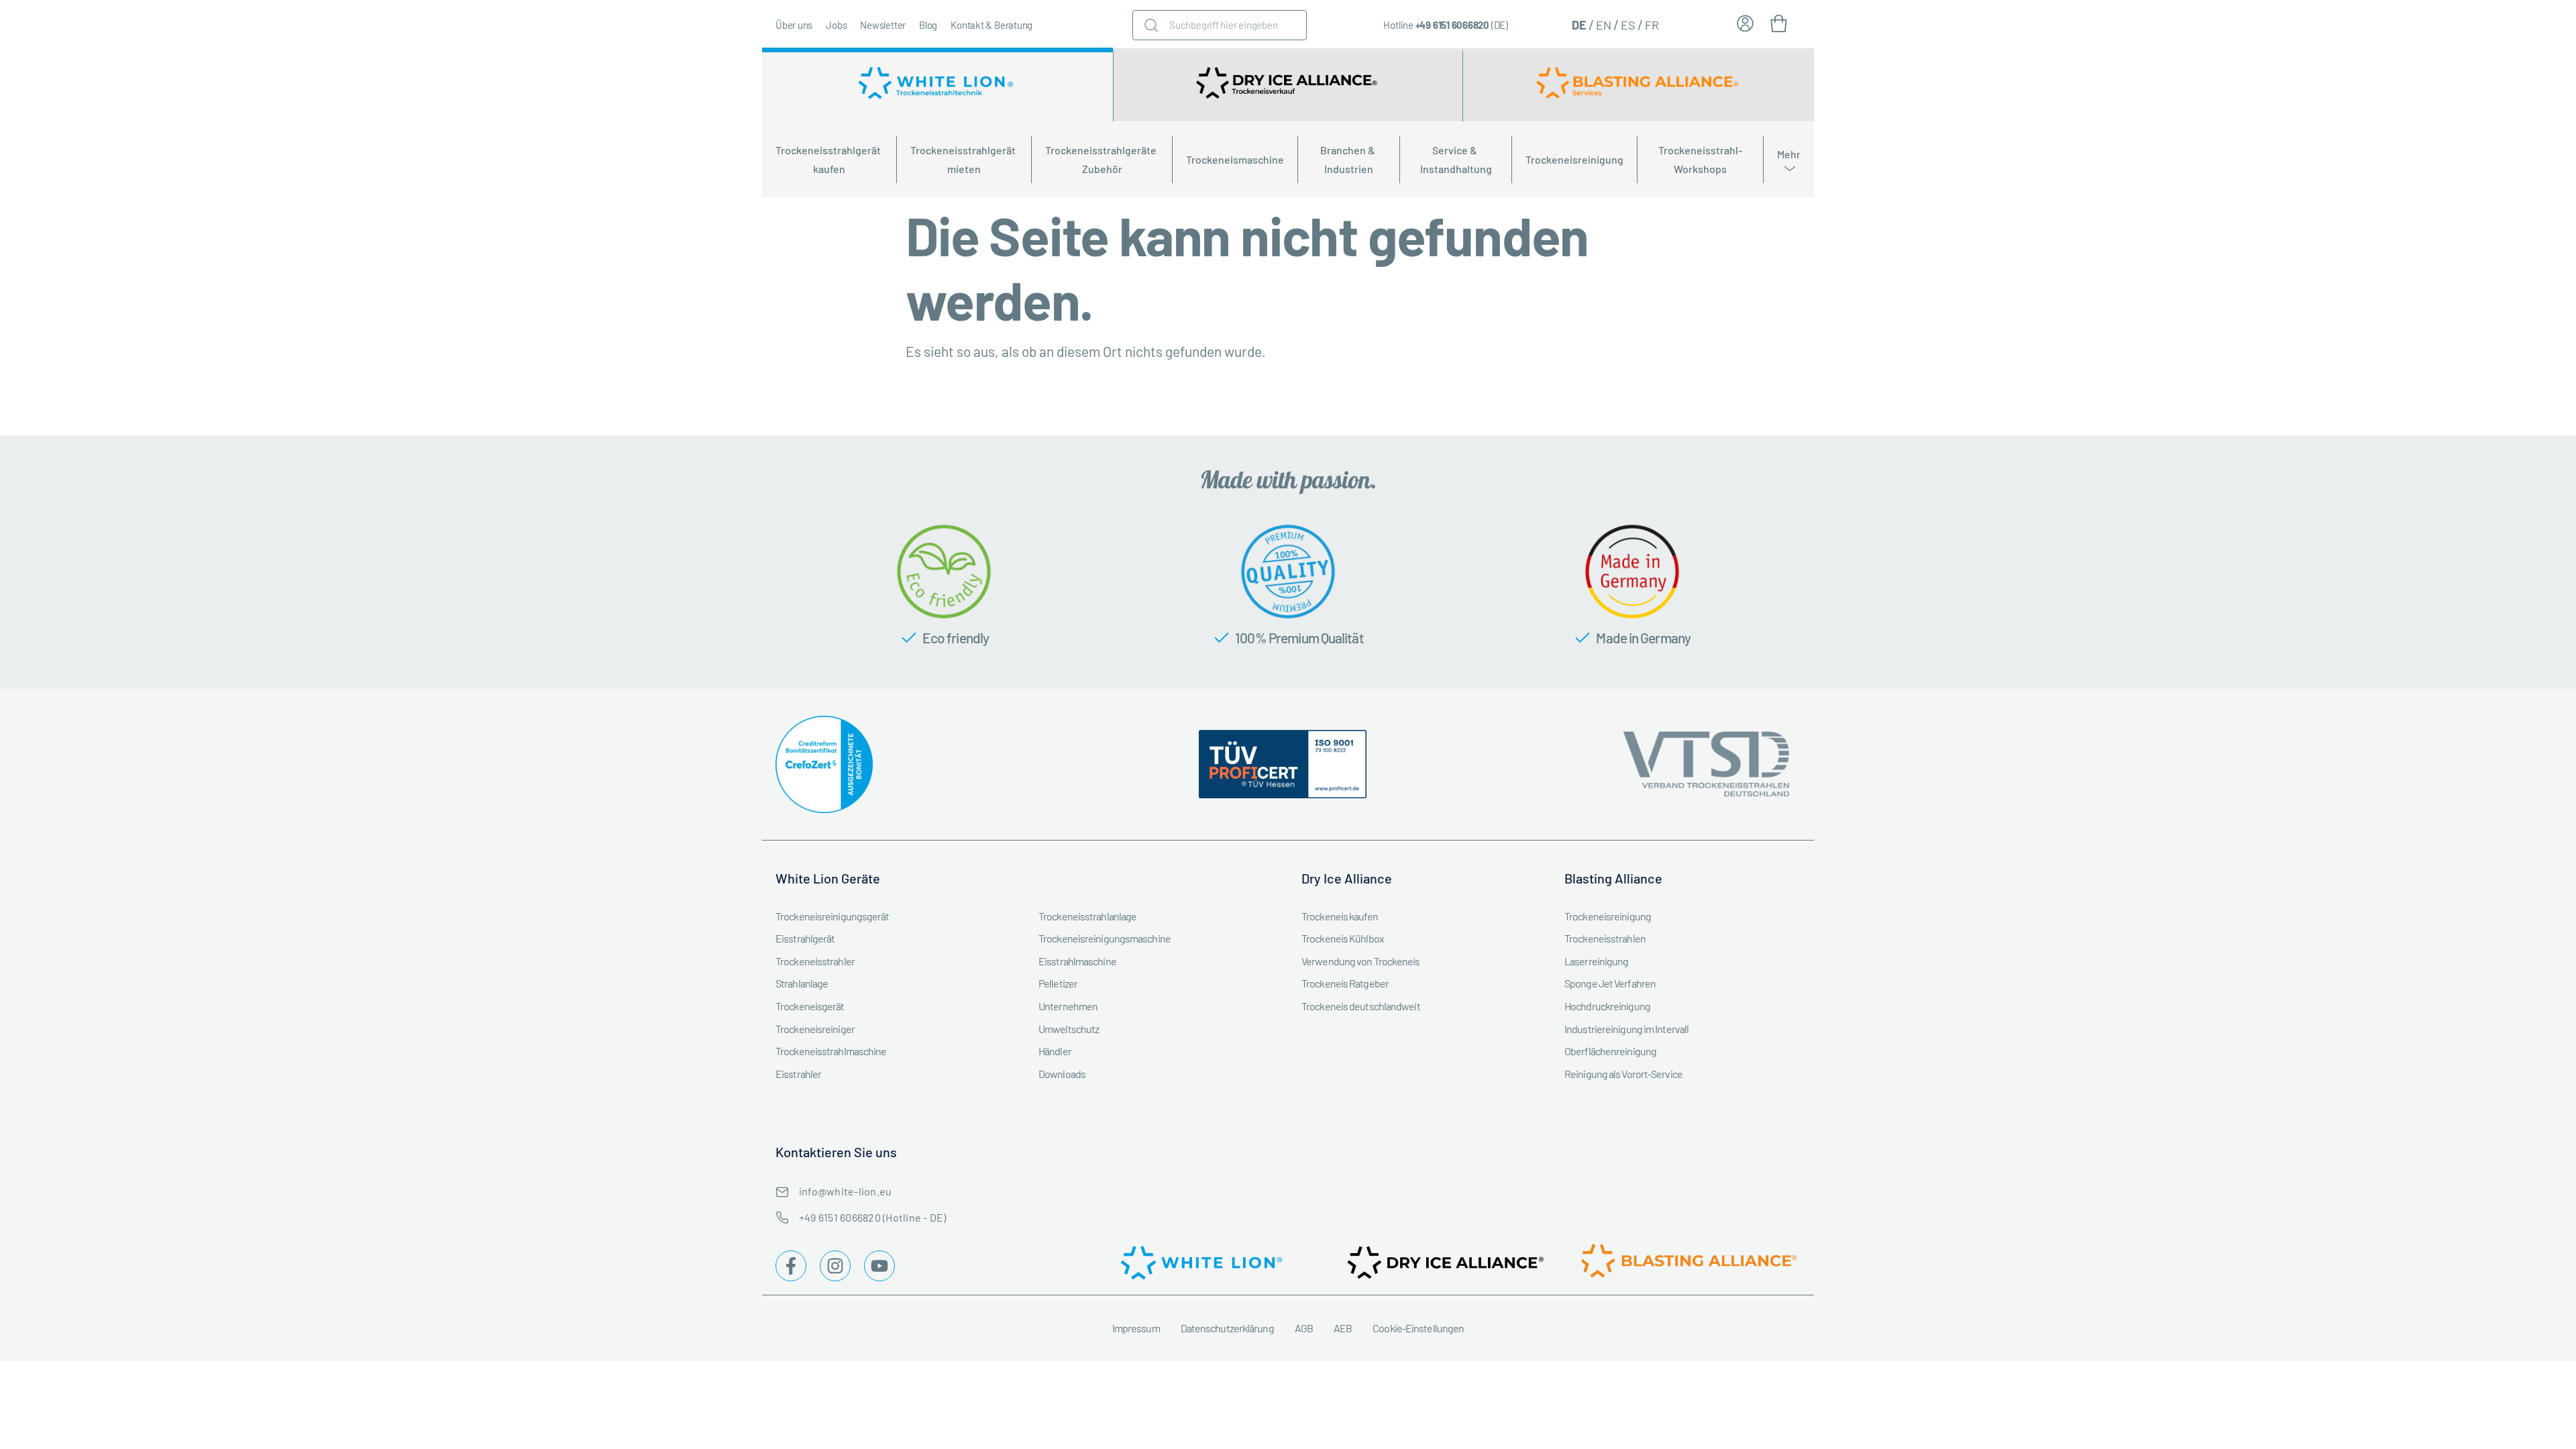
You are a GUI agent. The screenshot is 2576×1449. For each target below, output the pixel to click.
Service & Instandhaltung (1456, 159)
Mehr (1789, 154)
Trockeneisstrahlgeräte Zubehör (1102, 159)
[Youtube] (879, 1266)
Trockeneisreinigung (1574, 159)
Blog (928, 25)
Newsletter (883, 25)
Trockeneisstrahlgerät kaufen (829, 159)
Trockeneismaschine (1235, 159)
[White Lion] (937, 85)
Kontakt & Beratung (991, 25)
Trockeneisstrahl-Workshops (1700, 159)
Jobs (836, 25)
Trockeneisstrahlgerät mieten (964, 159)
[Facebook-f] (791, 1266)
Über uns (794, 25)
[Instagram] (835, 1266)
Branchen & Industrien (1349, 159)
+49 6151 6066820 (1452, 25)
